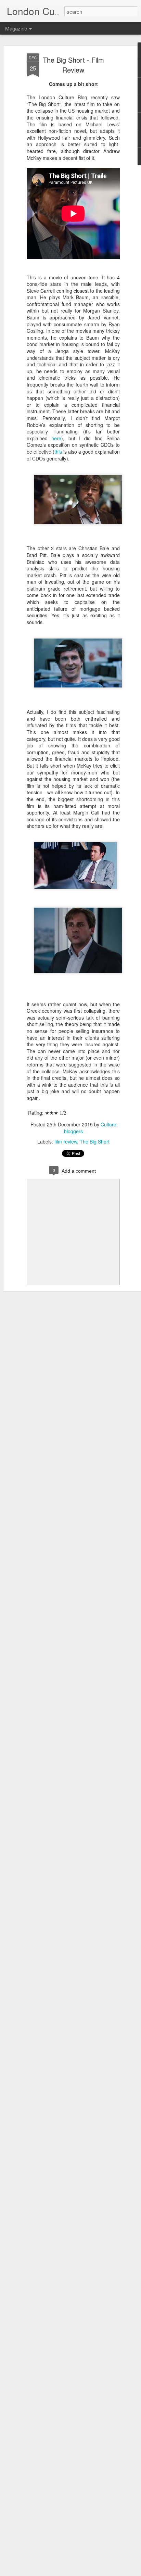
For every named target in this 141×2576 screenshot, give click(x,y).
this (59, 452)
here (56, 438)
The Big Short (95, 1141)
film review (66, 1141)
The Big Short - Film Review (73, 65)
